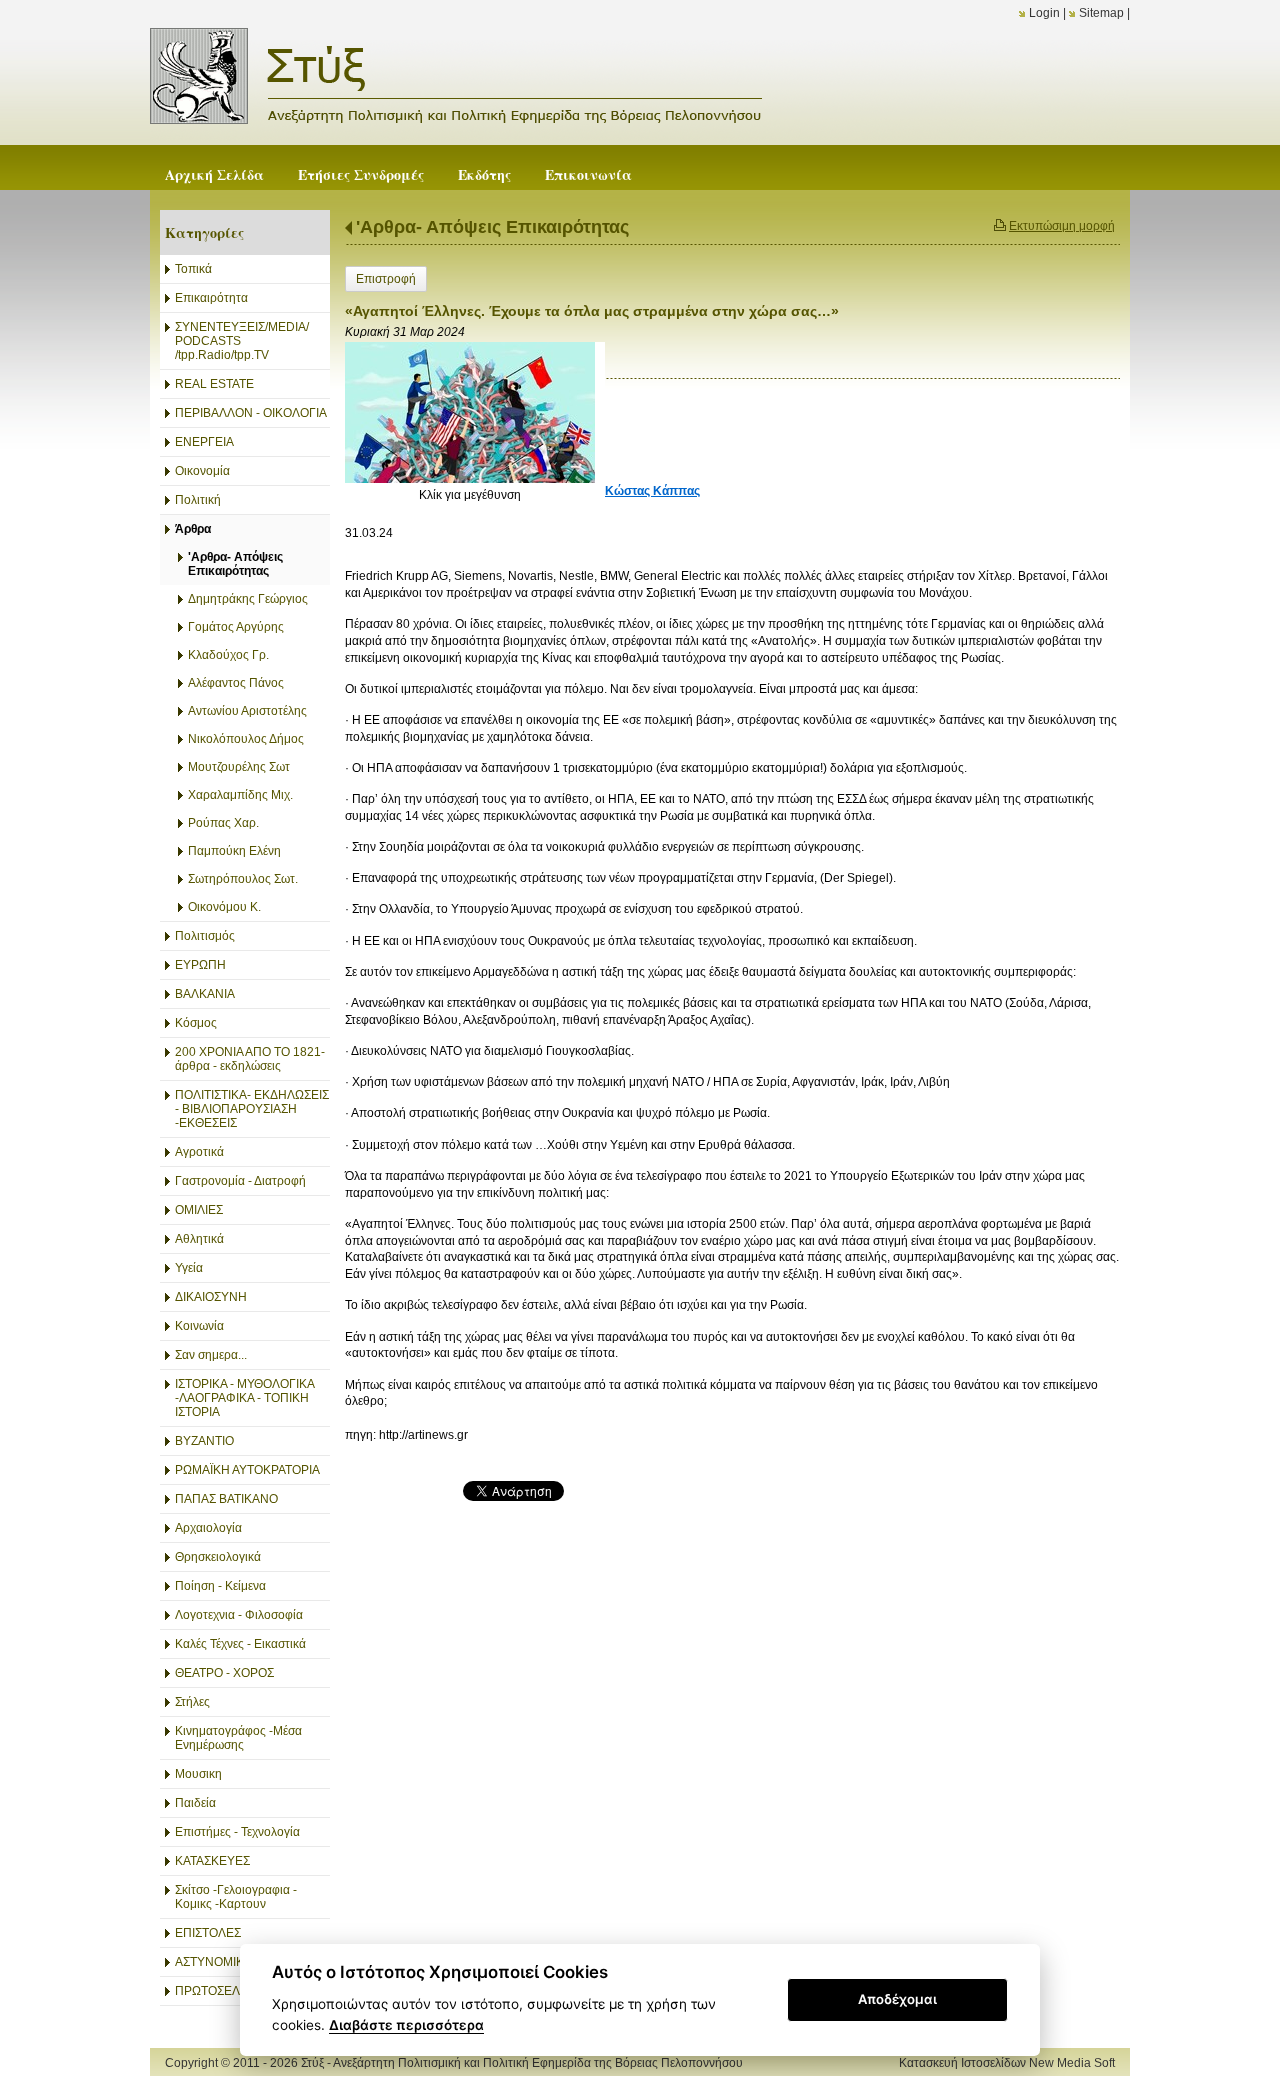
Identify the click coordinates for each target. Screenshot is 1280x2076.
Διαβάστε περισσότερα (406, 2025)
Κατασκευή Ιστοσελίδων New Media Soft (1007, 2063)
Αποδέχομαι (897, 1999)
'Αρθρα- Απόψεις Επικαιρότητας (492, 227)
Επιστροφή (386, 279)
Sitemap (1101, 13)
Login (1044, 13)
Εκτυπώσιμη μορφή (1062, 226)
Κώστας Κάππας (652, 491)
